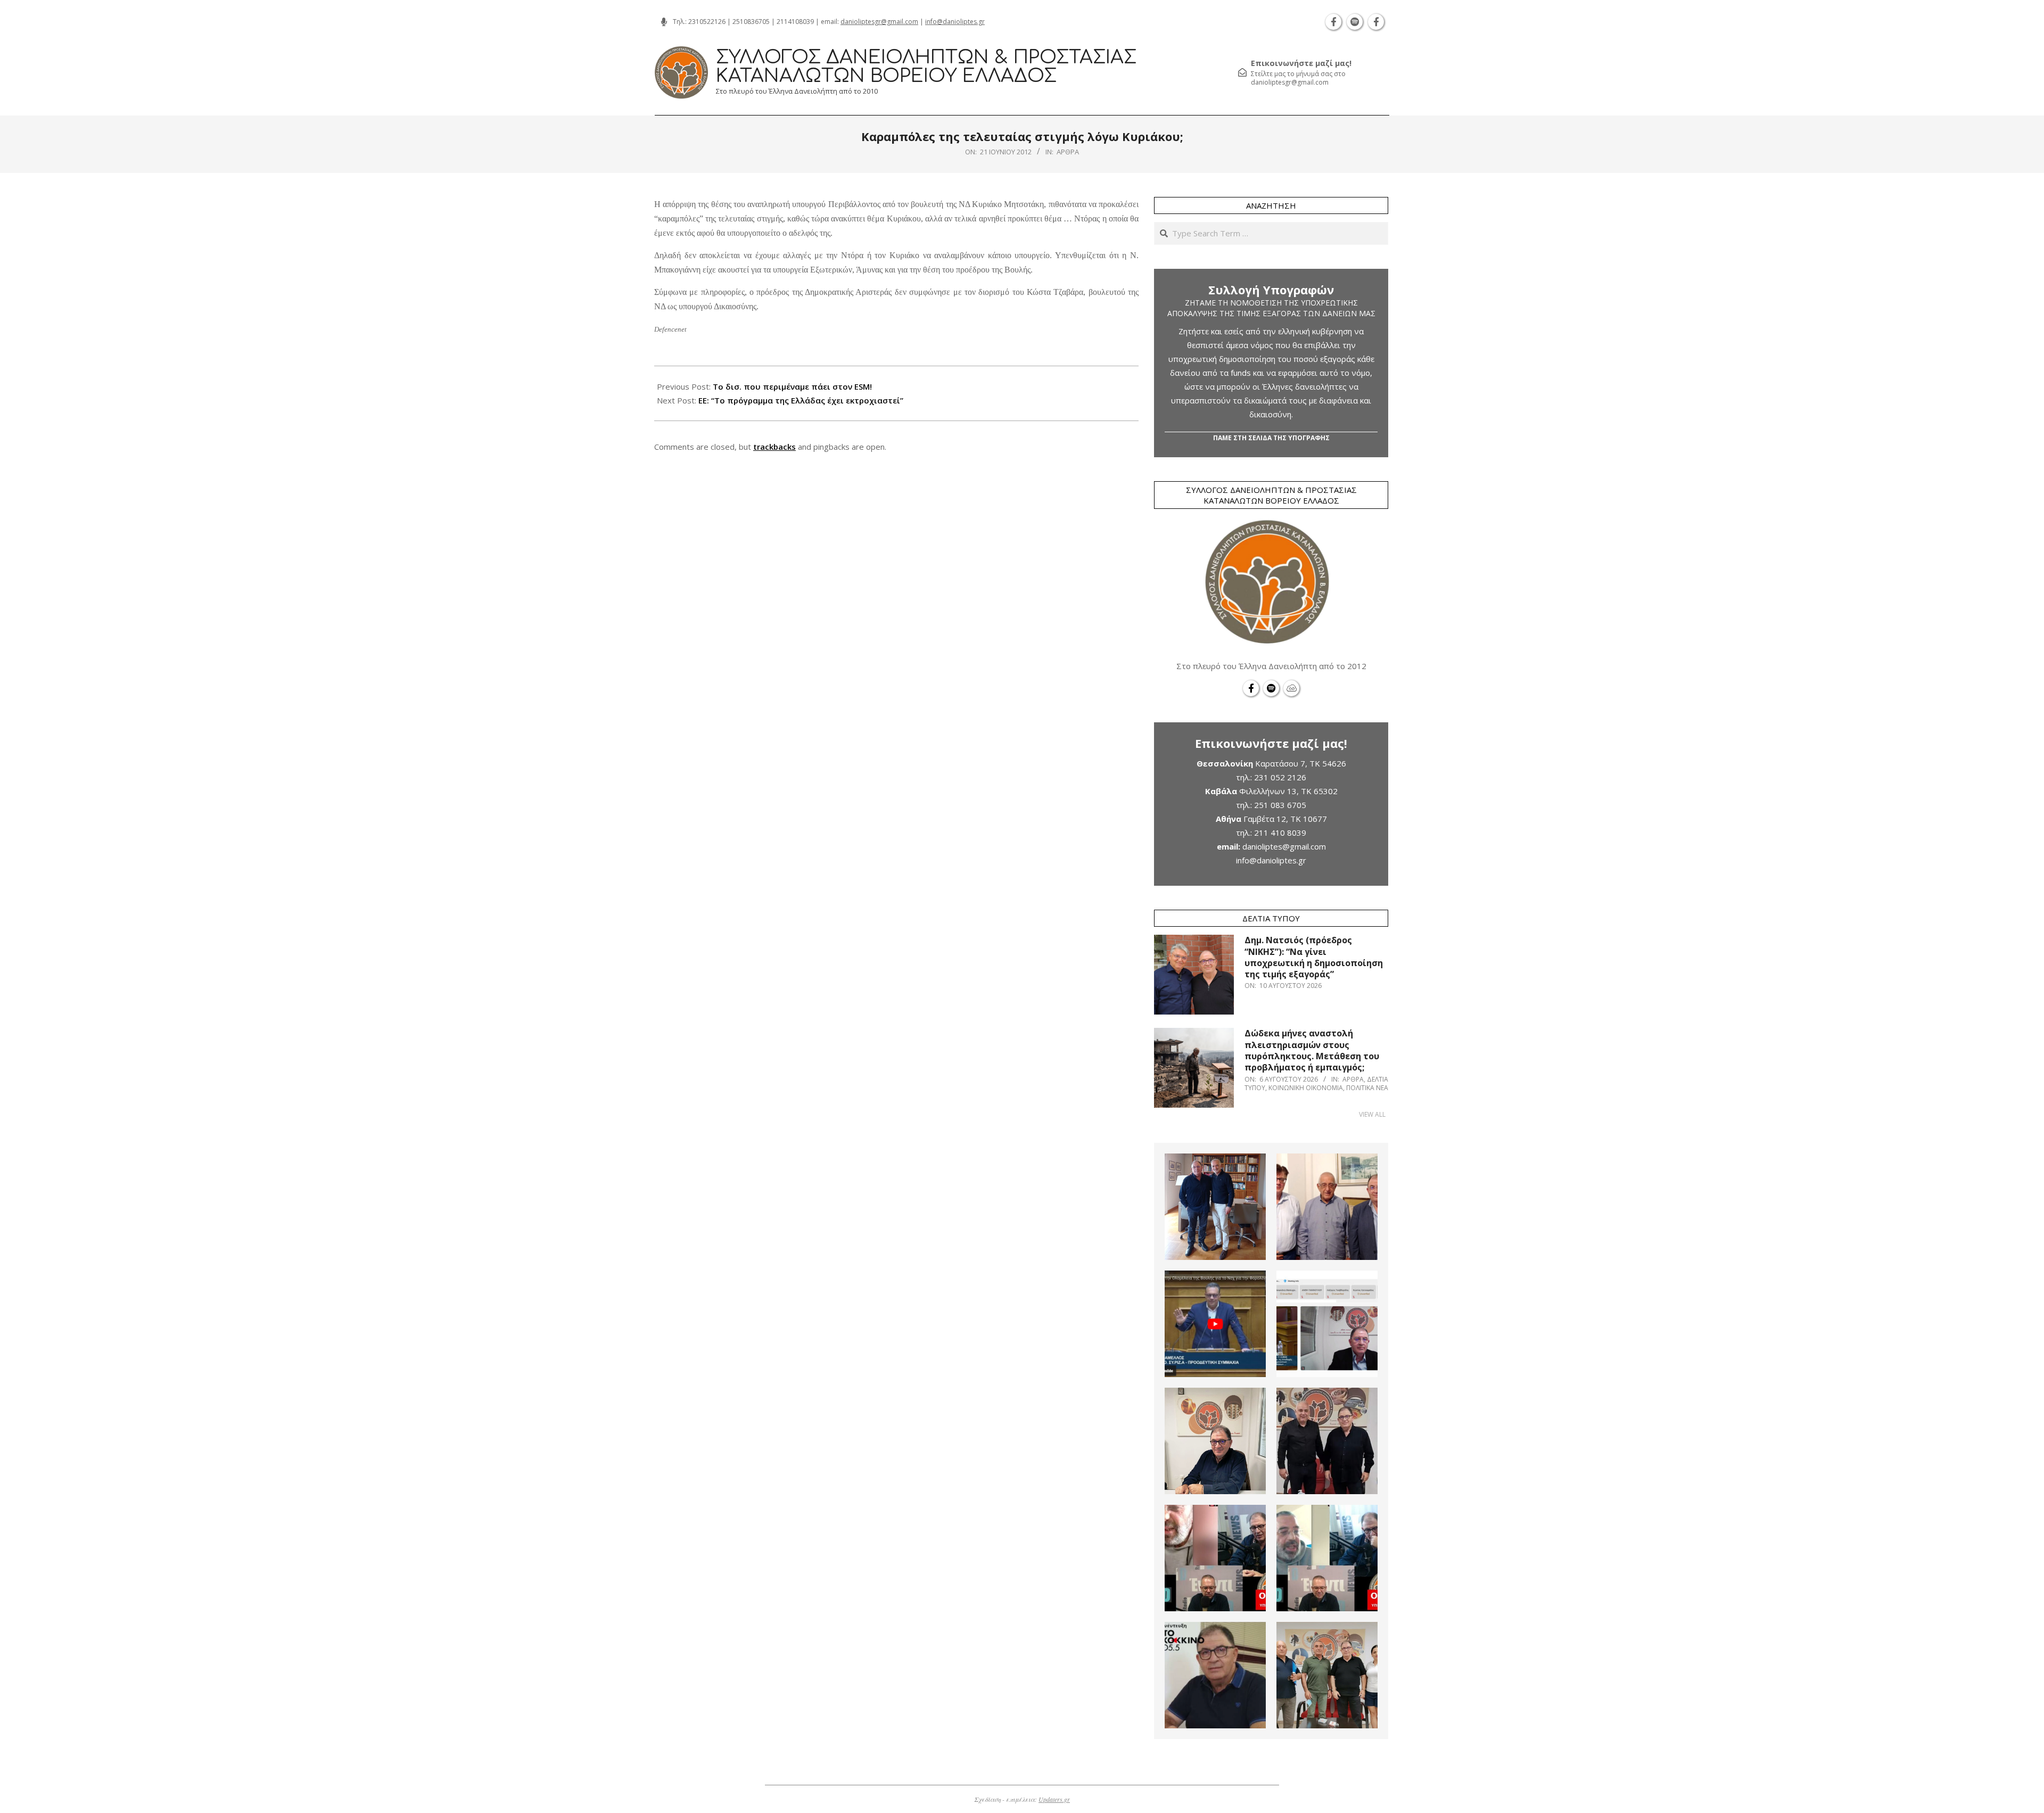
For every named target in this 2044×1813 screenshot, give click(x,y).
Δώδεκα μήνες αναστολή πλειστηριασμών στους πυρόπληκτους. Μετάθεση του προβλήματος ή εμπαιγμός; (1312, 1050)
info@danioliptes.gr (955, 22)
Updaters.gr (1054, 1799)
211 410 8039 (1280, 833)
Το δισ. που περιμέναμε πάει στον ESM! (792, 386)
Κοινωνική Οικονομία (1306, 1088)
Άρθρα (1068, 152)
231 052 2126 (1280, 777)
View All (1372, 1114)
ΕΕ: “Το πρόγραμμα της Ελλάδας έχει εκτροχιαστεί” (801, 400)
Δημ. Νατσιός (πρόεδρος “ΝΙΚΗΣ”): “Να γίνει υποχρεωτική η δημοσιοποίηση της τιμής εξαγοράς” (1314, 957)
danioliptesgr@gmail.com (879, 22)
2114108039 (795, 22)
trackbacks (774, 447)
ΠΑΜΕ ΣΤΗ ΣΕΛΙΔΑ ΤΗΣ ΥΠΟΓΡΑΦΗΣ (1271, 438)
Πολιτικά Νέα (1367, 1088)
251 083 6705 (1280, 805)
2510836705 (751, 22)
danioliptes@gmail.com (1284, 846)
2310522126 (707, 22)
